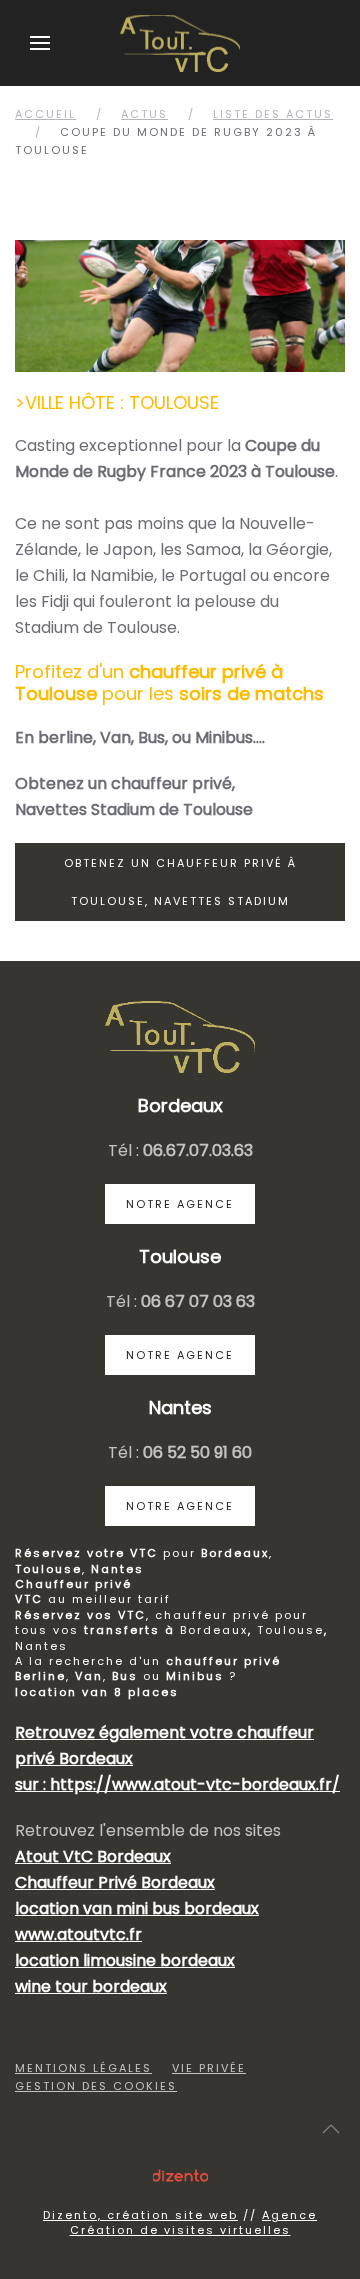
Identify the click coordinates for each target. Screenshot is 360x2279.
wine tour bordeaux (91, 1986)
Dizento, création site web (140, 2215)
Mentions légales (83, 2068)
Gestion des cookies (96, 2086)
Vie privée (209, 2068)
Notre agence (180, 1204)
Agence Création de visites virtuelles (194, 2222)
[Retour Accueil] (180, 43)
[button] (40, 43)
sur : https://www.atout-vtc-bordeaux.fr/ (177, 1784)
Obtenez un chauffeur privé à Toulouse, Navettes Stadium (180, 882)
